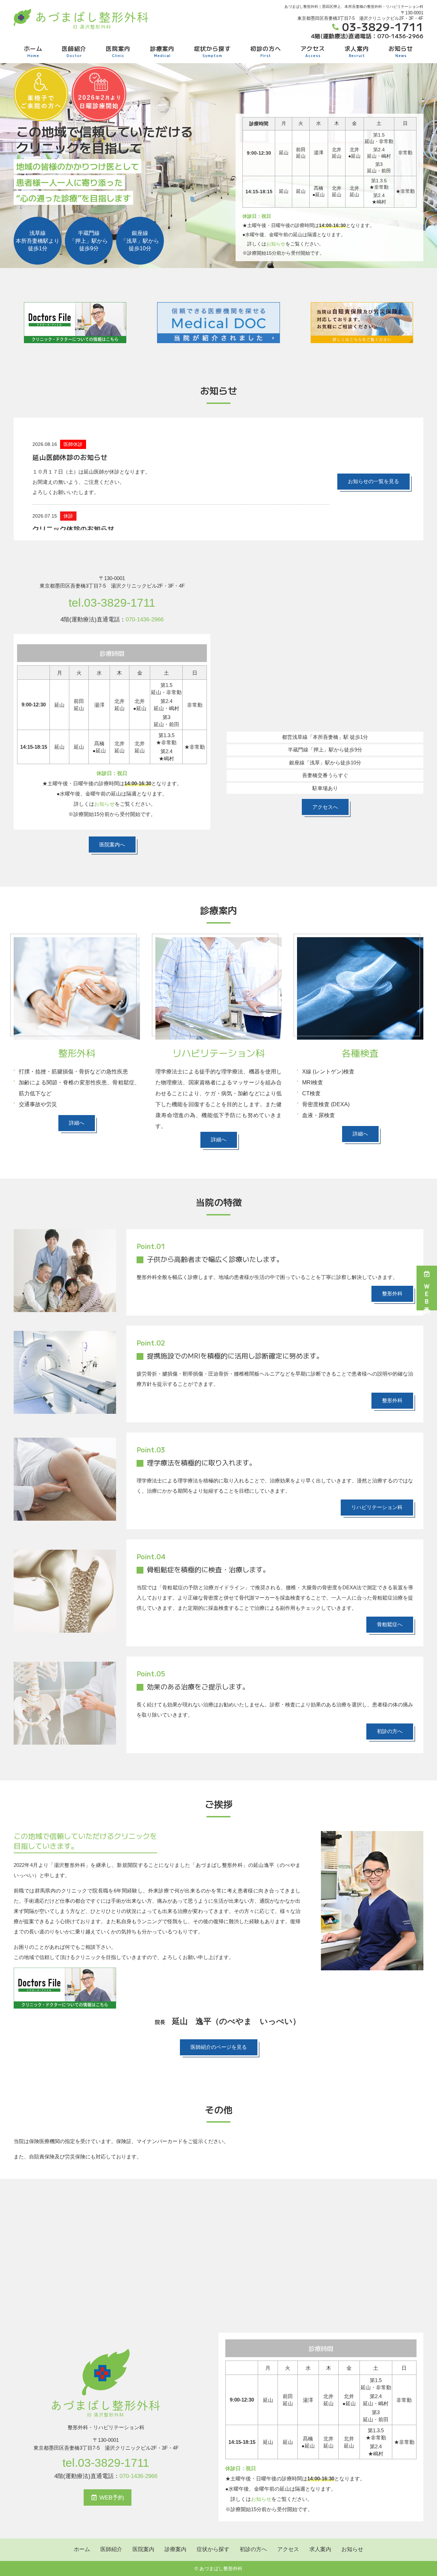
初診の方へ (266, 51)
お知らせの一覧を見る (373, 481)
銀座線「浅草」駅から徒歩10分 (140, 241)
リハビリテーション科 (377, 1507)
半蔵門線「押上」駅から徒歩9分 (89, 241)
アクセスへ (325, 807)
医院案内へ (112, 844)
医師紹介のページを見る (219, 2047)
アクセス (313, 51)
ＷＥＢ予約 (427, 1293)
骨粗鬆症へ (390, 1624)
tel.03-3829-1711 (112, 603)
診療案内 (162, 51)
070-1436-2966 (145, 620)
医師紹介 (74, 51)
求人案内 (357, 51)
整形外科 (392, 1293)
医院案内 (118, 51)
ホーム (33, 51)
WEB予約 (112, 2498)
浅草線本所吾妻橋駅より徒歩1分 (38, 241)
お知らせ (401, 51)
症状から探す (212, 51)
